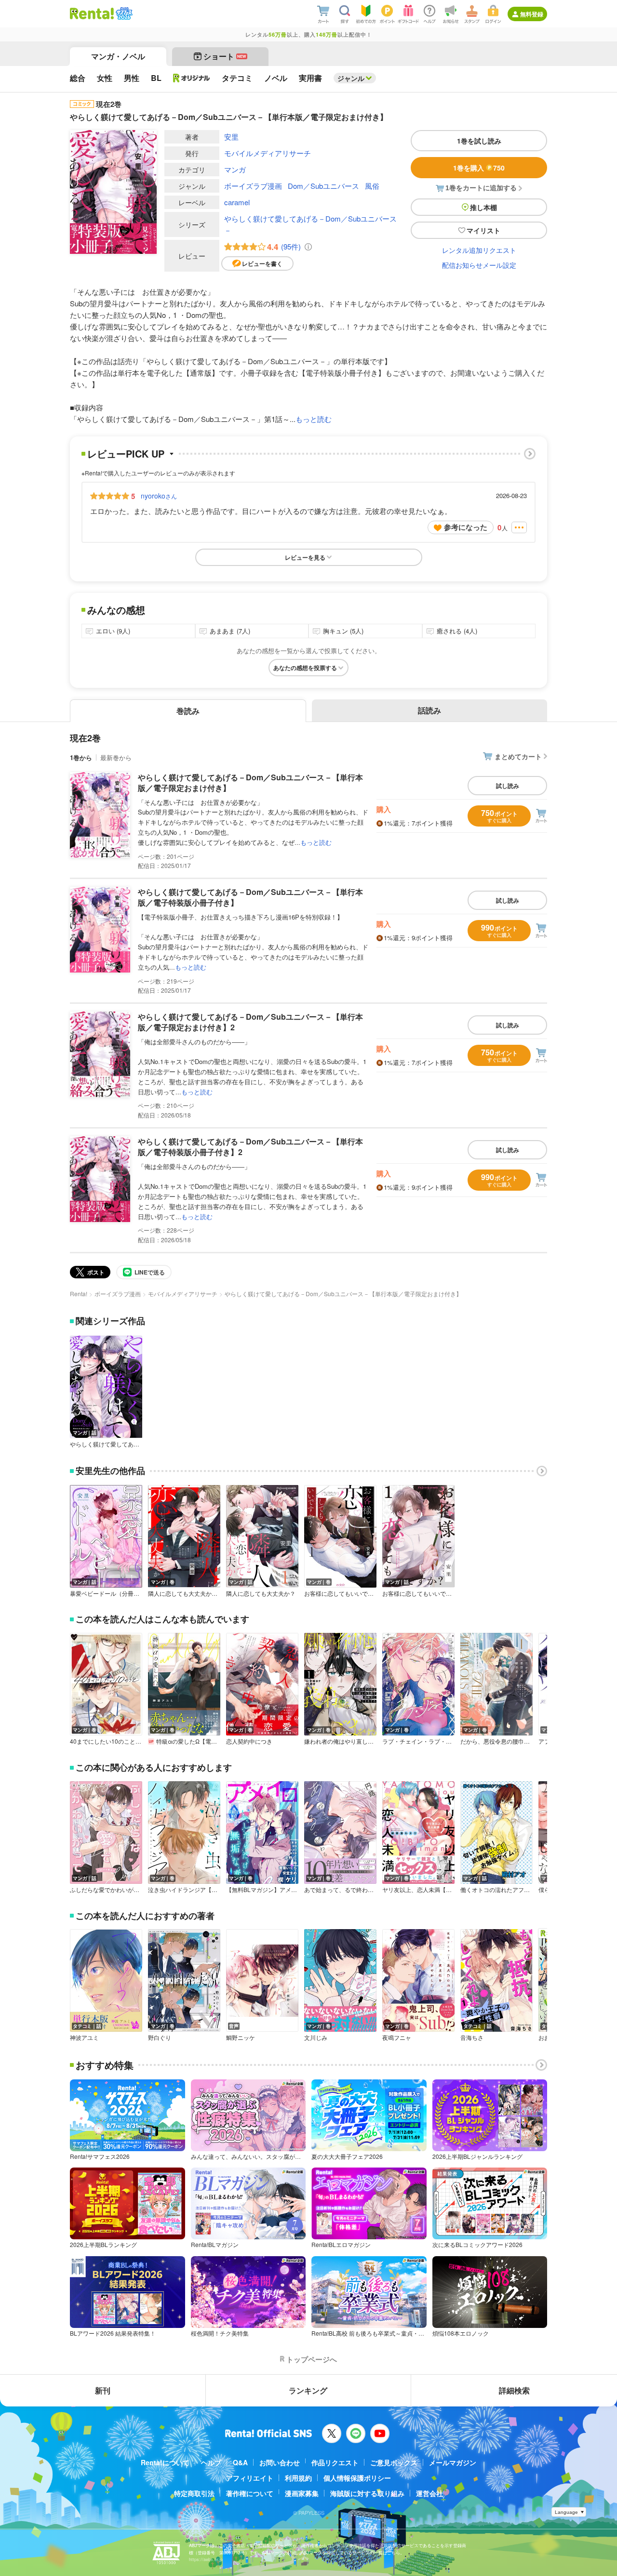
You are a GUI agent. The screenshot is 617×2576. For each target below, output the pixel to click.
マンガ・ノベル (118, 56)
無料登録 (532, 14)
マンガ (235, 169)
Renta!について (165, 2462)
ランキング (308, 2390)
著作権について (250, 2493)
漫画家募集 (302, 2493)
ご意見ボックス (394, 2462)
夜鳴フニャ (397, 2037)
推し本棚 (483, 207)
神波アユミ (84, 2037)
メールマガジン (453, 2462)
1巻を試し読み (479, 141)
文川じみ (316, 2037)
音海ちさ (472, 2037)
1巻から (81, 757)
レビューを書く (262, 263)
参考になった (466, 527)
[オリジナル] (192, 78)
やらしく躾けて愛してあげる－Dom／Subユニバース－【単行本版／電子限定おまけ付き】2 (250, 1022)
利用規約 (298, 2478)
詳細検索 (514, 2390)
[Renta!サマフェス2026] (123, 13)
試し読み (508, 786)
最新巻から (116, 757)
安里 (231, 137)
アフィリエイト (250, 2478)
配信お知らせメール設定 (479, 265)
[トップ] (92, 13)
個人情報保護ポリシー (357, 2478)
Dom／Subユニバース (323, 186)
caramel (237, 202)
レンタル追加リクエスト (479, 250)
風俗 (372, 186)
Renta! (79, 1294)
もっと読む (314, 419)
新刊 (103, 2390)
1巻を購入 (479, 168)
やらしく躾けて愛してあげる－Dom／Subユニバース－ (310, 224)
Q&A (240, 2462)
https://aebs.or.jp (206, 2559)
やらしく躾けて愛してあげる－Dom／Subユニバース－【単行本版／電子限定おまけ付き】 (250, 782)
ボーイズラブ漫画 (253, 186)
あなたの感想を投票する (305, 668)
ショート (225, 56)
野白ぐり (160, 2037)
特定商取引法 (194, 2493)
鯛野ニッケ (241, 2037)
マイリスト (483, 230)
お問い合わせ (280, 2462)
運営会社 (429, 2493)
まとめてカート (518, 756)
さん (159, 496)
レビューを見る (305, 557)
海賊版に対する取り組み (367, 2493)
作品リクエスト (335, 2462)
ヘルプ (211, 2462)
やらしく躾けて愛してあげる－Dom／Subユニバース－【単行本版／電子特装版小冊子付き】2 (250, 1147)
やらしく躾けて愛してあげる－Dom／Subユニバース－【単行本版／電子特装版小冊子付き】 (250, 897)
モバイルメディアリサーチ (268, 153)
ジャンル (351, 78)
